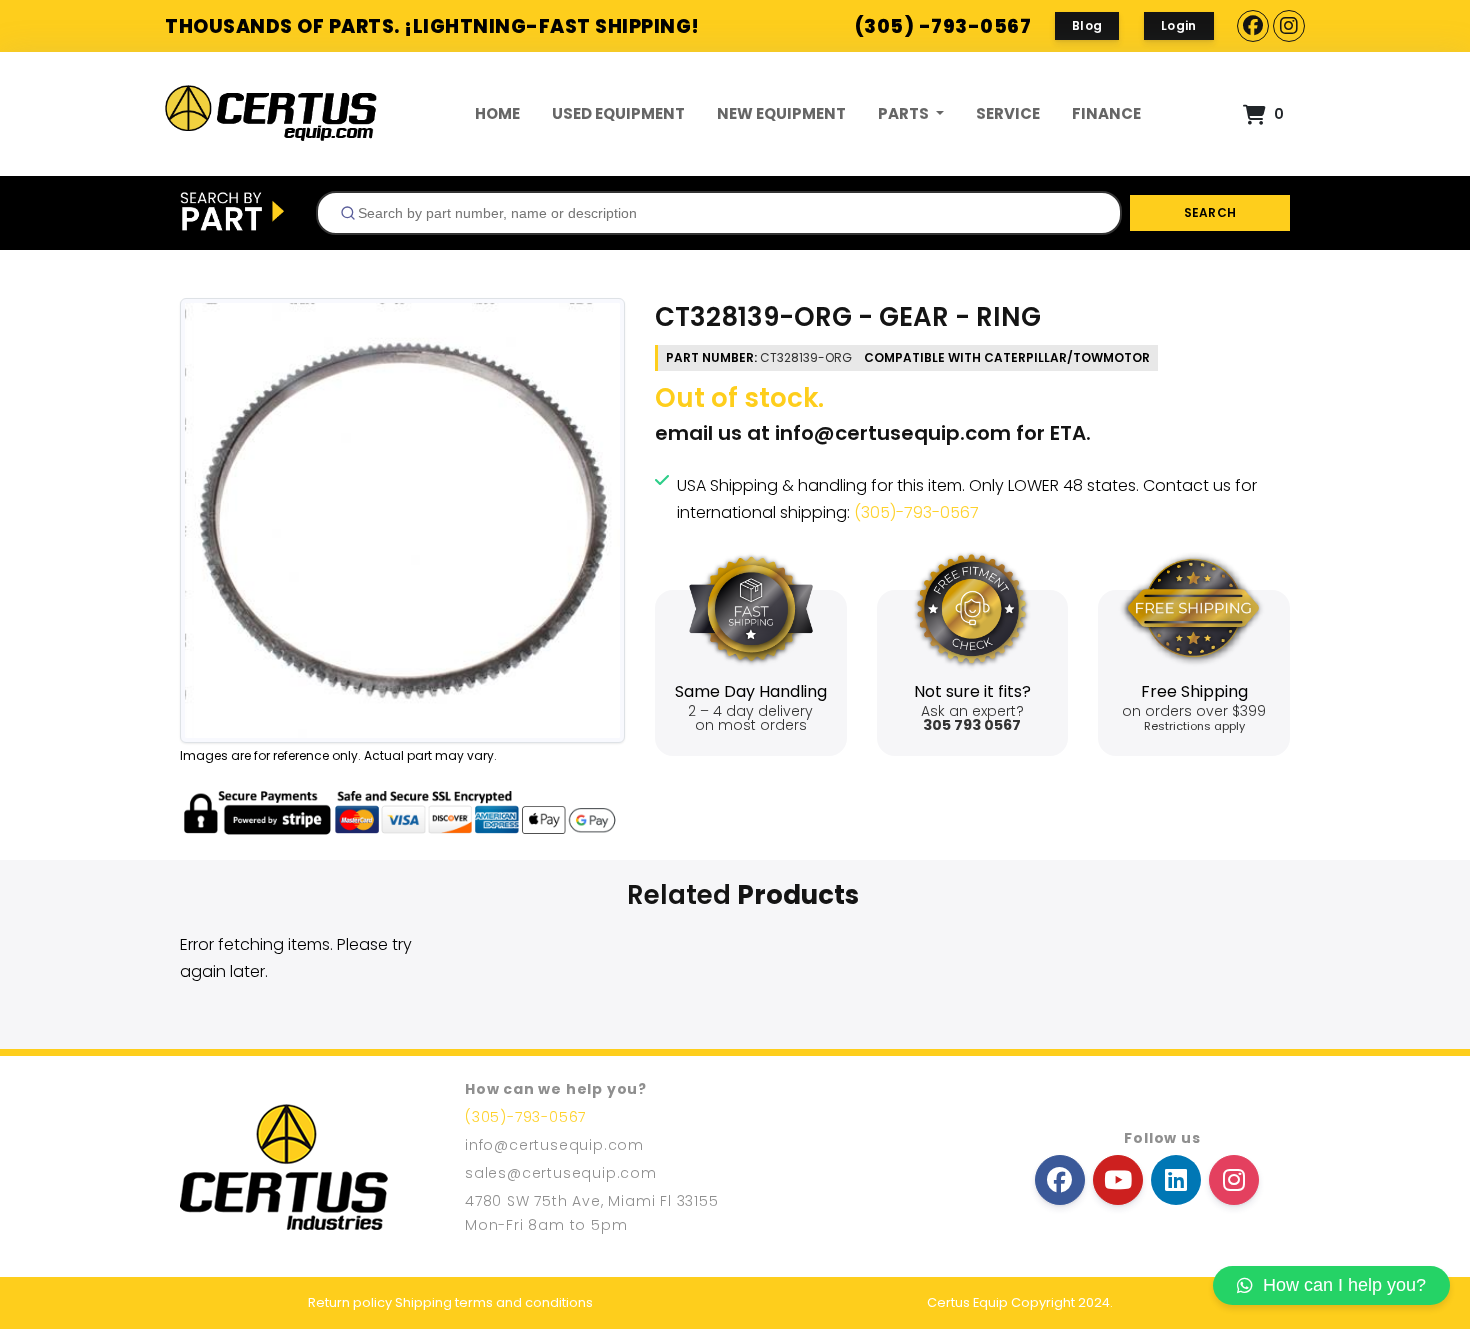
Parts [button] (905, 113)
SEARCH (1210, 212)
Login (1179, 25)
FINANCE (1106, 113)
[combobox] (719, 213)
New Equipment (781, 113)
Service (1008, 113)
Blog (1087, 25)
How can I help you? (1344, 1285)
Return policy (350, 1302)
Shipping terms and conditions (494, 1302)
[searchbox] (727, 213)
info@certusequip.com (893, 433)
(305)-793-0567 (916, 512)
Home (497, 113)
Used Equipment (618, 113)
